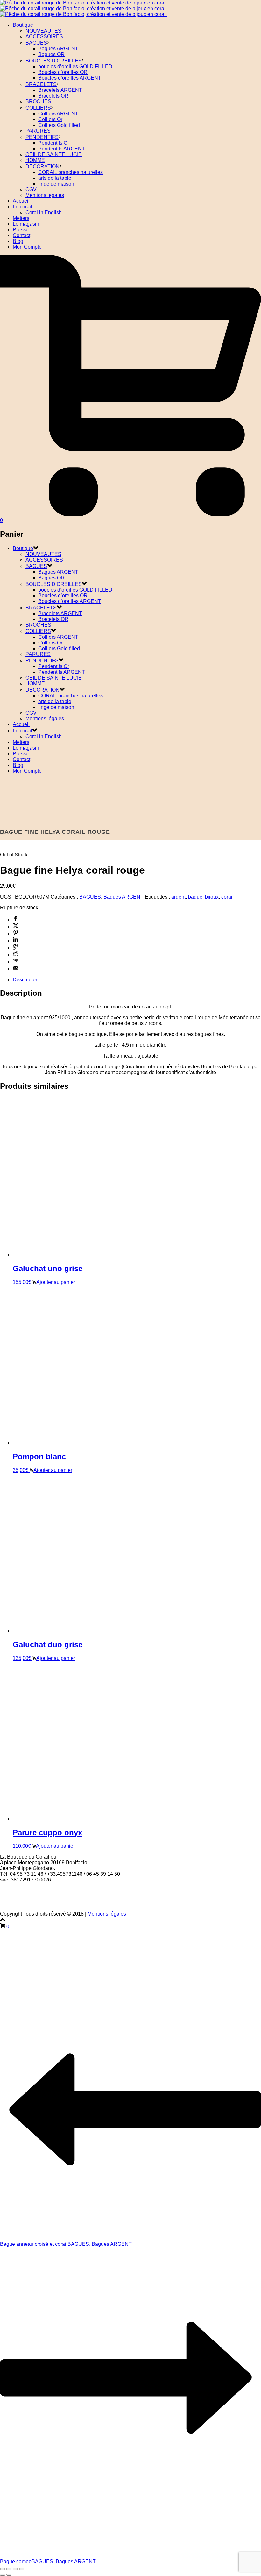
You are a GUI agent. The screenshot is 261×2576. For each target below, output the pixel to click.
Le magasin (26, 224)
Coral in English (44, 212)
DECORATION (42, 167)
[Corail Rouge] (83, 8)
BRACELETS (41, 84)
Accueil (21, 201)
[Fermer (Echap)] (22, 2569)
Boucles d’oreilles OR (63, 72)
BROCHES (38, 102)
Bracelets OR (53, 96)
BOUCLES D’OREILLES (54, 61)
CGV (31, 189)
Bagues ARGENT (58, 49)
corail (227, 897)
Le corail (22, 207)
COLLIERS (38, 108)
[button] (54, 1282)
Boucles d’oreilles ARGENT (70, 78)
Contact (21, 235)
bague (195, 897)
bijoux (212, 897)
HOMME (35, 160)
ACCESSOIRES (44, 36)
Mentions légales (45, 195)
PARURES (38, 131)
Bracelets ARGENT (60, 90)
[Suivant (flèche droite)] (9, 2575)
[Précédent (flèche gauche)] (3, 2575)
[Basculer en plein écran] (9, 2569)
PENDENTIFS (42, 137)
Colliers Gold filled (59, 125)
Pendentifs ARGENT (62, 149)
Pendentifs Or (54, 143)
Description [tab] (26, 980)
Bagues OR (51, 54)
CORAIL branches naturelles (71, 172)
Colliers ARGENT (58, 114)
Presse (21, 230)
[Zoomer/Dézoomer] (3, 2569)
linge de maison (56, 184)
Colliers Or (50, 119)
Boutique (23, 25)
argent (178, 897)
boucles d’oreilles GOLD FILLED (75, 66)
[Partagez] (15, 2569)
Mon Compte (27, 247)
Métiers (21, 218)
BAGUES (36, 43)
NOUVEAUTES (43, 31)
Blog (18, 241)
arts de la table (55, 178)
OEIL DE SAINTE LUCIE (54, 154)
